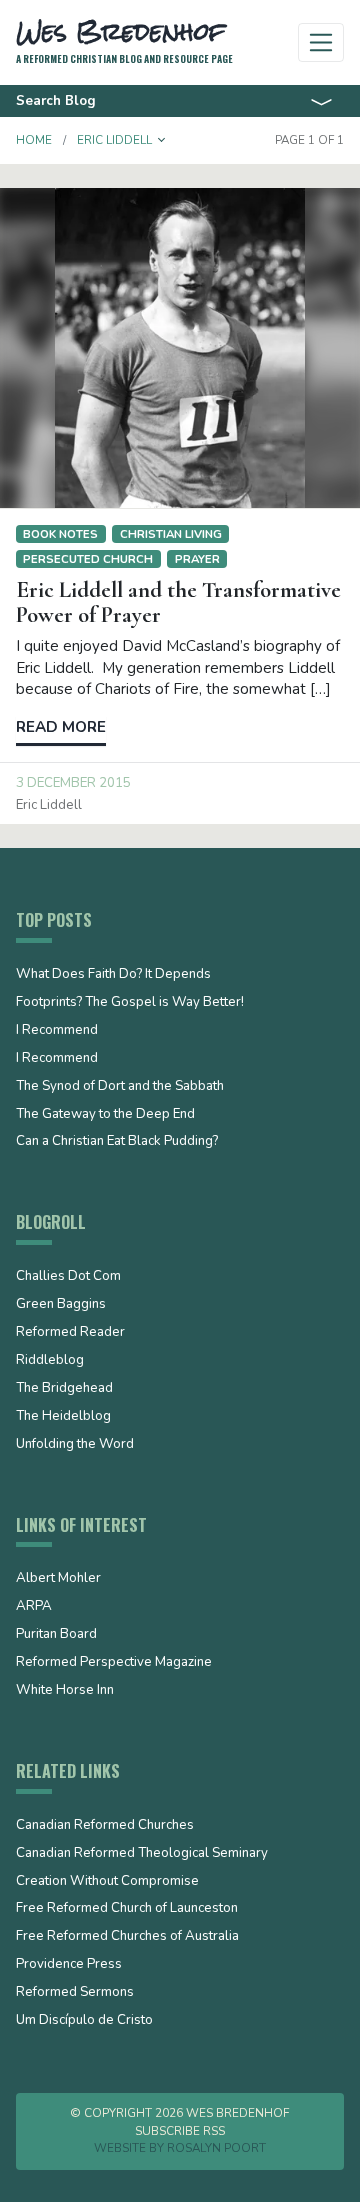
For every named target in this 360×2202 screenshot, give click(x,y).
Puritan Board (56, 1635)
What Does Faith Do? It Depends (113, 975)
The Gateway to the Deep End (105, 1115)
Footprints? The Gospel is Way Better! (130, 1003)
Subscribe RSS (180, 2131)
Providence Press (69, 1965)
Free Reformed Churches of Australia (127, 1937)
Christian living (171, 534)
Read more (61, 727)
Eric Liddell (49, 805)
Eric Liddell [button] (114, 140)
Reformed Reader (70, 1333)
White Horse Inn (65, 1691)
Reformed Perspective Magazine (114, 1663)
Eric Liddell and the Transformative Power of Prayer (178, 602)
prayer (197, 559)
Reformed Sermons (75, 1993)
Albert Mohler (58, 1579)
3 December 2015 (73, 783)
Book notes (60, 534)
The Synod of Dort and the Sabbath (120, 1087)
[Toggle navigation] (321, 42)
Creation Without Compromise (107, 1882)
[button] (162, 140)
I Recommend (57, 1031)
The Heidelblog (63, 1417)
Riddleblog (50, 1361)
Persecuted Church (88, 559)
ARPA (34, 1607)
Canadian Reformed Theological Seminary (142, 1854)
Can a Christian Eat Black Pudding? (117, 1142)
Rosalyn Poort (216, 2148)
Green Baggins (61, 1305)
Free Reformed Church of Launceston (127, 1909)
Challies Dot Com (68, 1277)
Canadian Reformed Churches (105, 1826)
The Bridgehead (64, 1389)
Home (34, 140)
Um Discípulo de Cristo (84, 2021)
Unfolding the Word (75, 1445)
